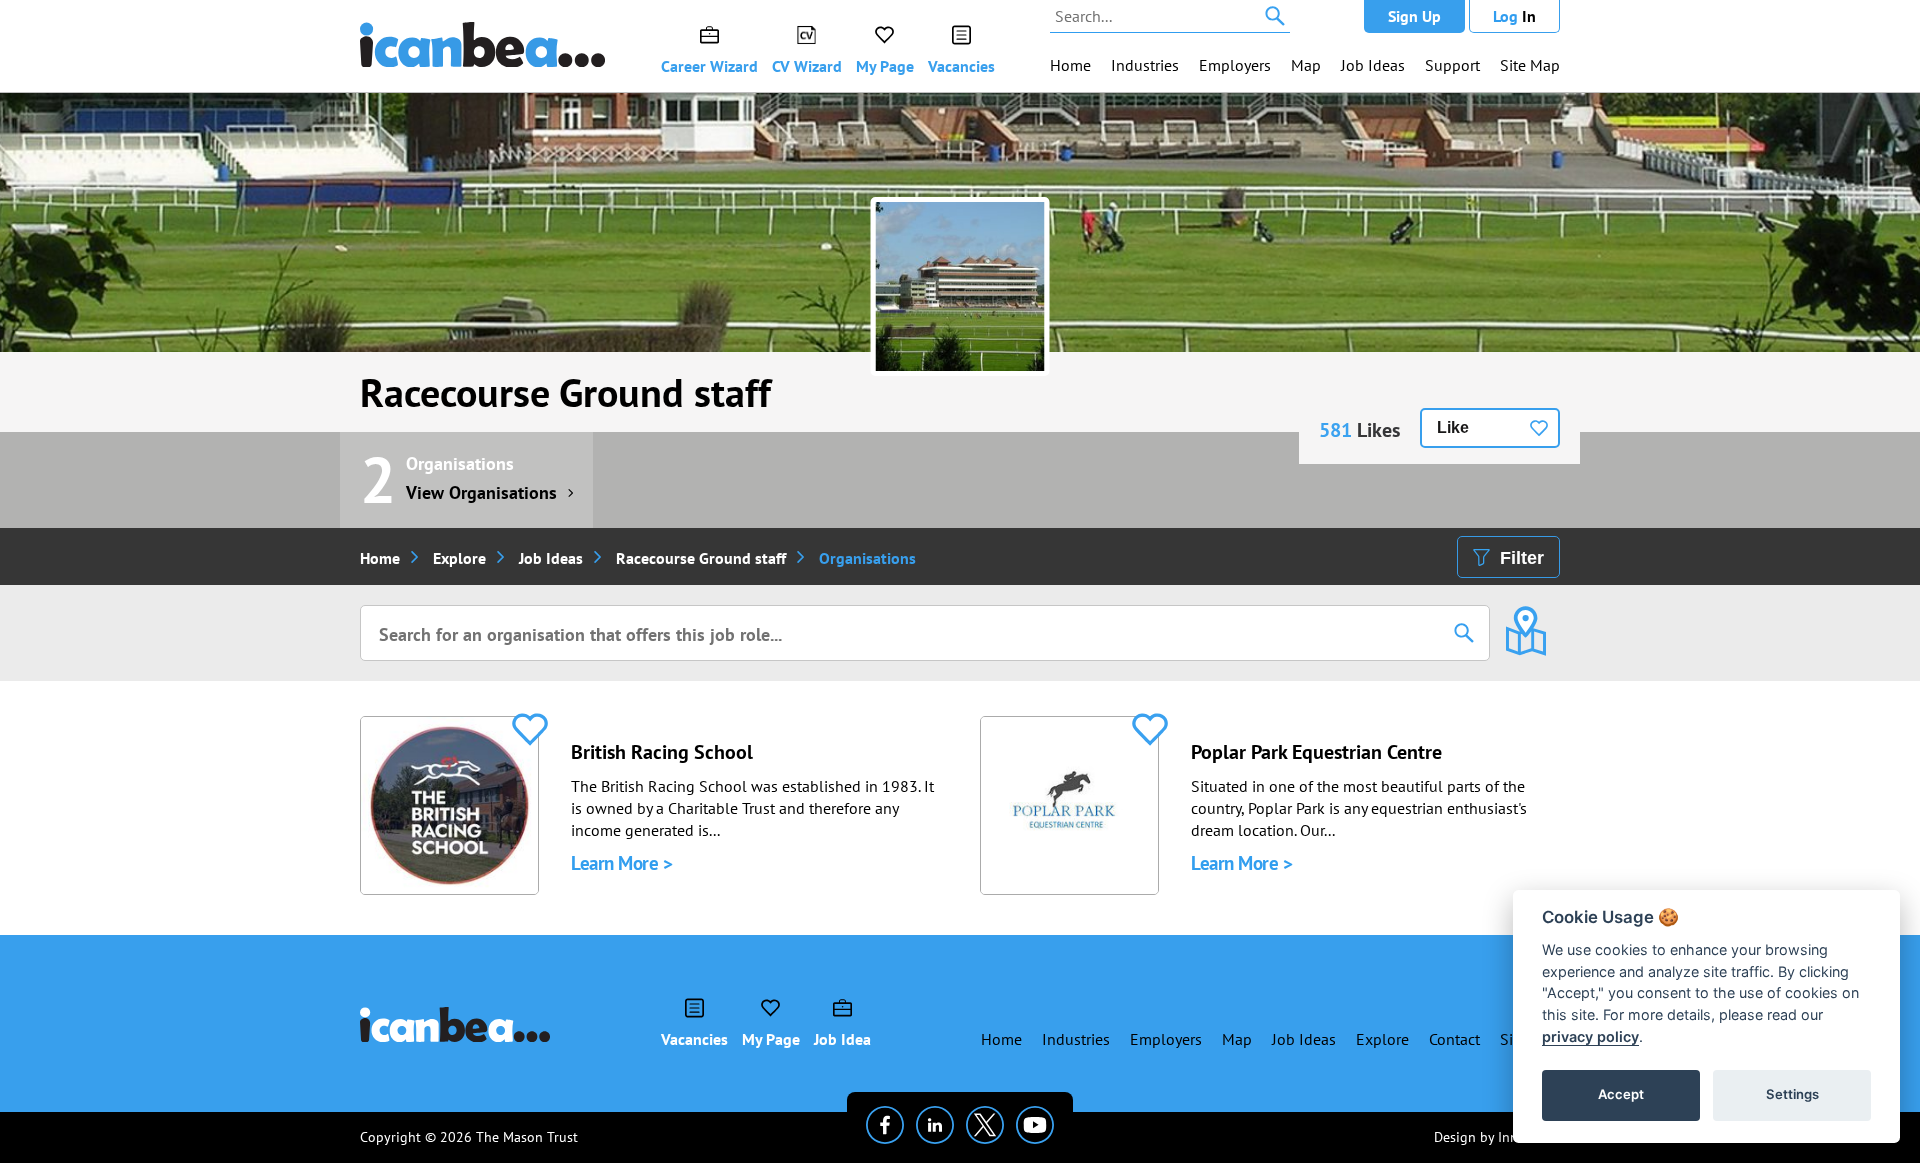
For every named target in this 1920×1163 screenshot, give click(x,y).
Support (1452, 65)
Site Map (1530, 65)
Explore (459, 558)
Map (1306, 65)
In (1514, 16)
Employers (1235, 65)
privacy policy (1590, 1036)
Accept (1621, 1094)
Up (1414, 16)
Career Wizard (709, 66)
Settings (1792, 1094)
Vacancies (961, 66)
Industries (1145, 65)
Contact (1454, 1039)
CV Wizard (807, 66)
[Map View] (1525, 617)
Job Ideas (1373, 65)
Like (1453, 427)
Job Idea (842, 1039)
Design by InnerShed (1497, 1137)
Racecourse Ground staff (565, 392)
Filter (1522, 558)
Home (1070, 65)
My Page (885, 66)
